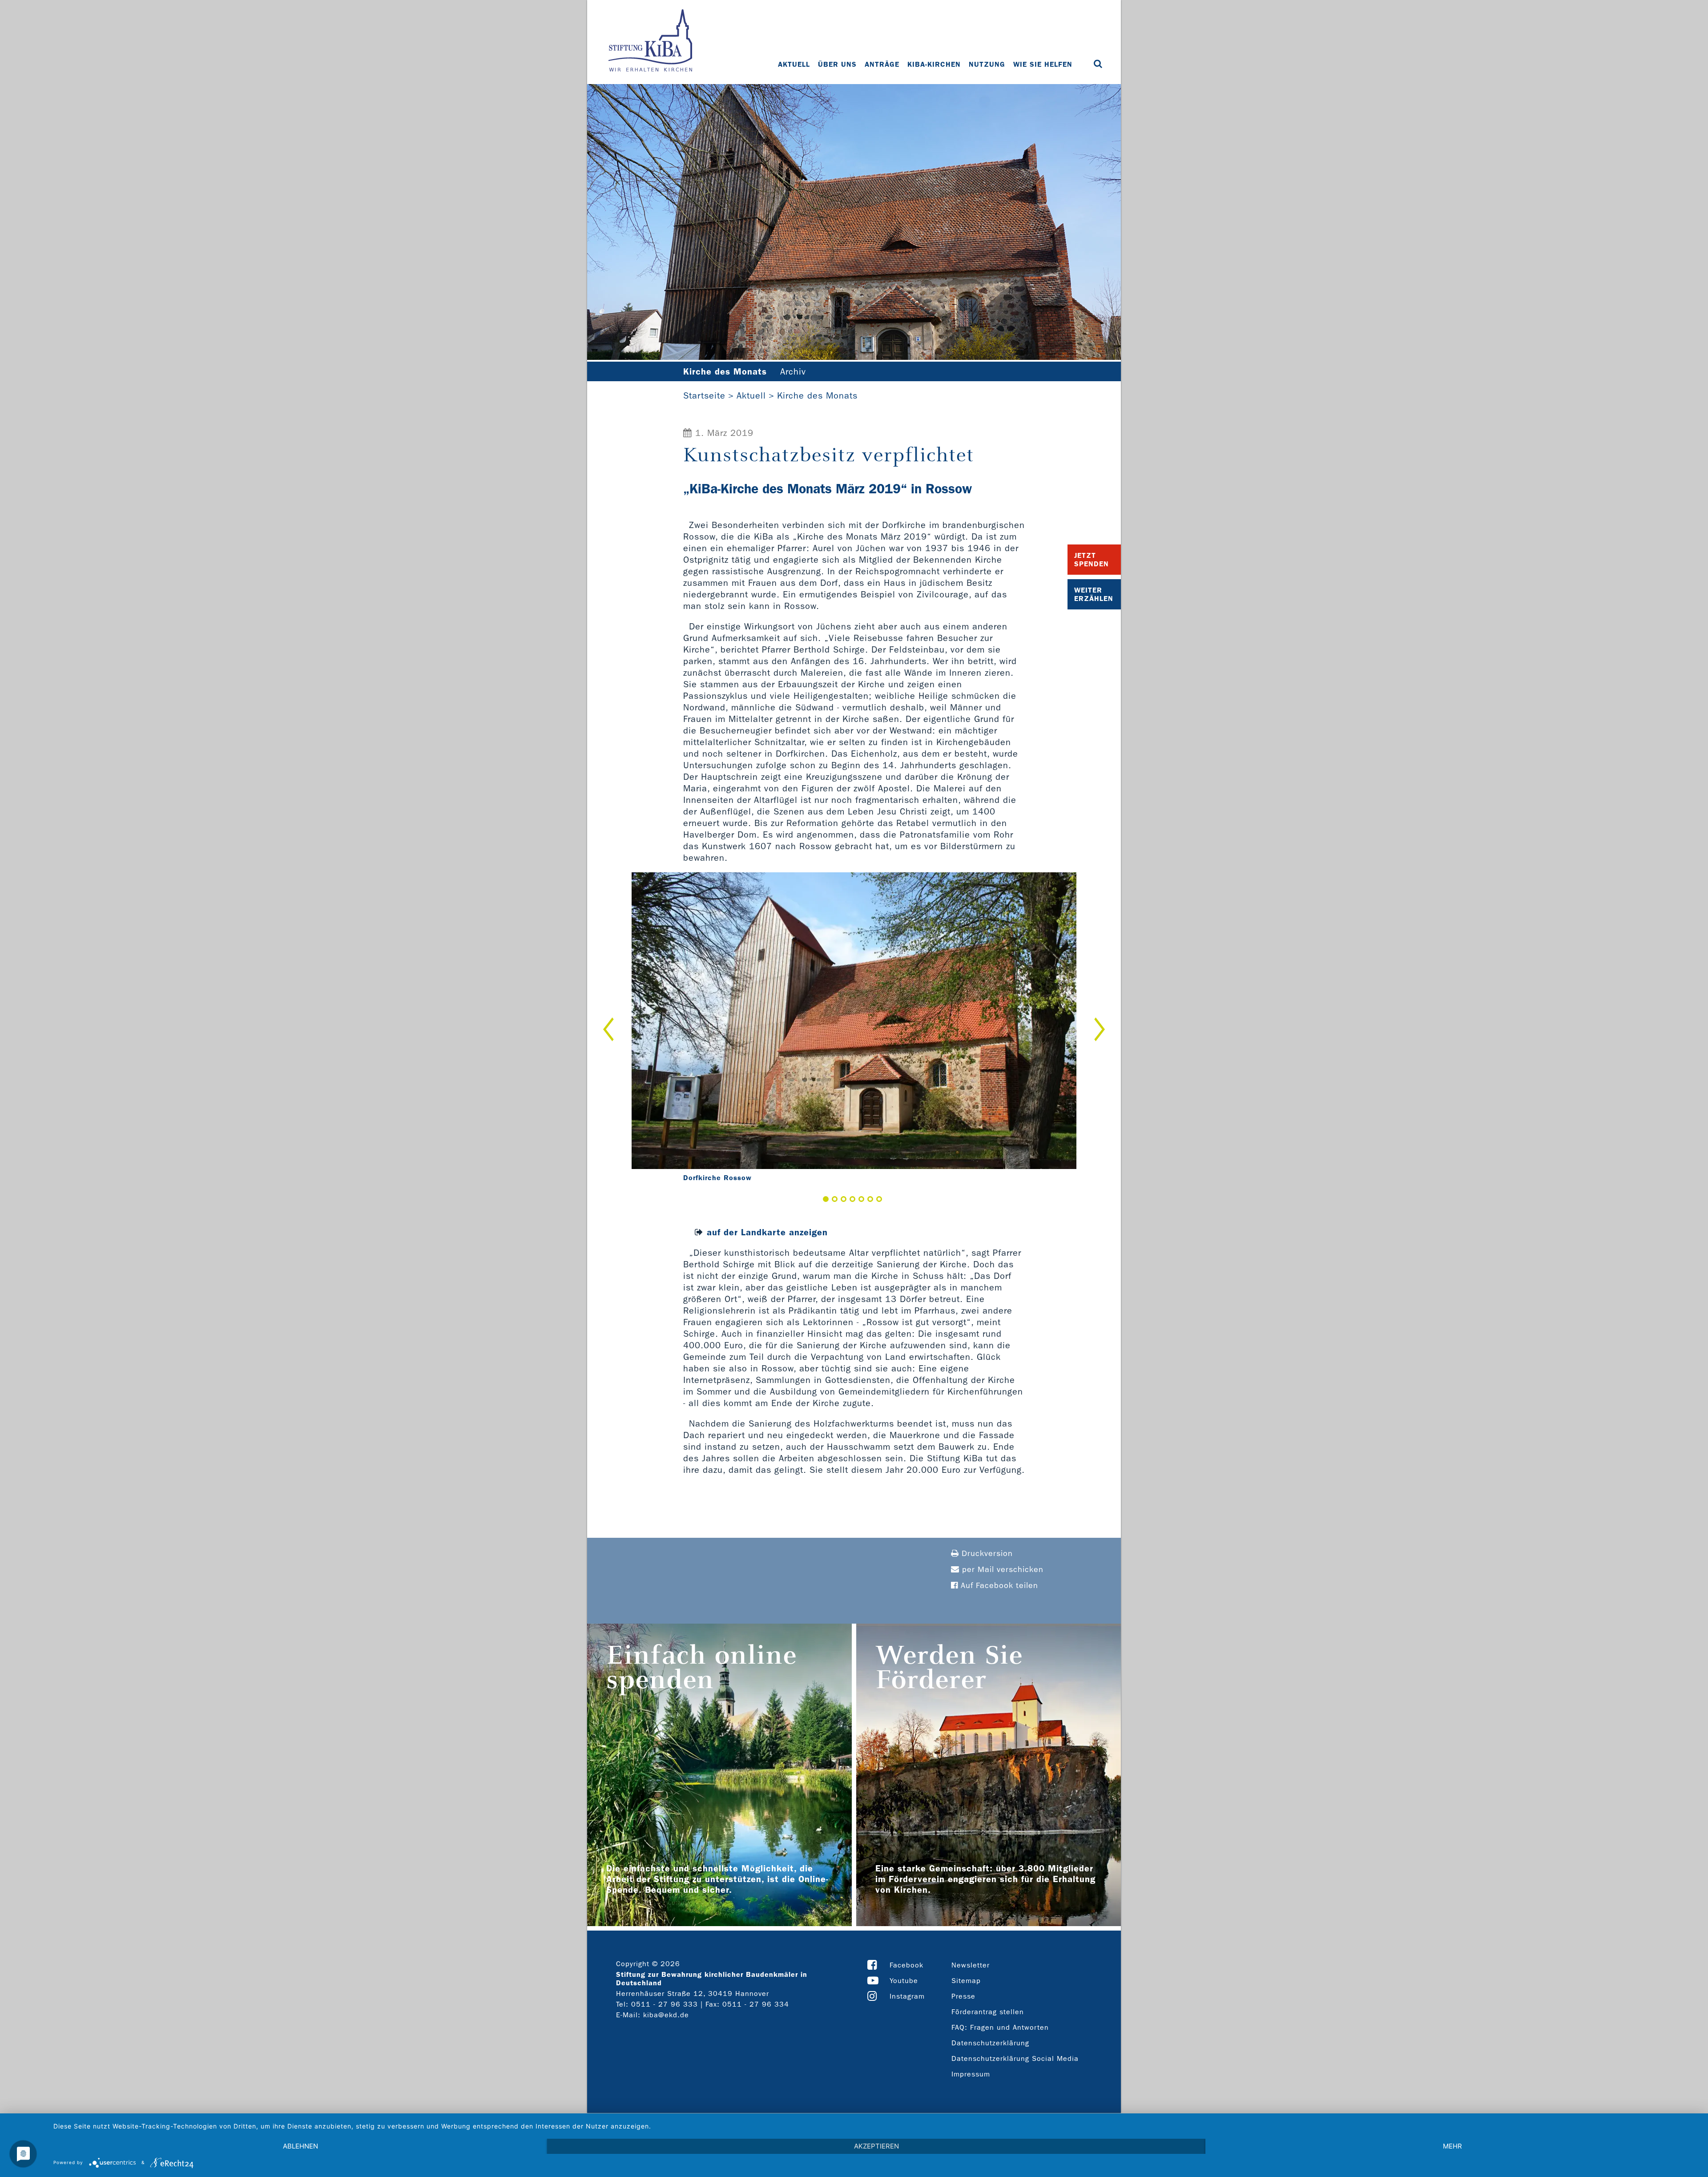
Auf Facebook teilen (998, 1586)
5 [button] (861, 1199)
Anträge (882, 64)
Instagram (907, 1996)
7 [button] (879, 1199)
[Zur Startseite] (650, 41)
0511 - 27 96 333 (665, 2004)
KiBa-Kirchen (934, 64)
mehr (1452, 2146)
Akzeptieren (876, 2146)
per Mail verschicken (1001, 1570)
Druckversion (986, 1554)
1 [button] (826, 1199)
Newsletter (971, 1965)
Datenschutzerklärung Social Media (1015, 2058)
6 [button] (870, 1199)
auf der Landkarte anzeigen (767, 1232)
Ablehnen (300, 2146)
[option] (854, 1029)
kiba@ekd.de (666, 2015)
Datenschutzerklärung (990, 2043)
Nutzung (987, 64)
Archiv (793, 371)
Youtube (904, 1981)
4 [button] (852, 1199)
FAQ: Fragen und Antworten (1000, 2027)
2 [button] (835, 1199)
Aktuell (794, 64)
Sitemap (966, 1981)
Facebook (906, 1965)
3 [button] (844, 1199)
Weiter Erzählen (1094, 594)
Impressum (971, 2074)
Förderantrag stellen (988, 2012)
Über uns (837, 64)
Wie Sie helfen (1043, 64)
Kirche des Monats (817, 395)
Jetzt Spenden (1092, 560)
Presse (963, 1996)
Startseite (704, 395)
